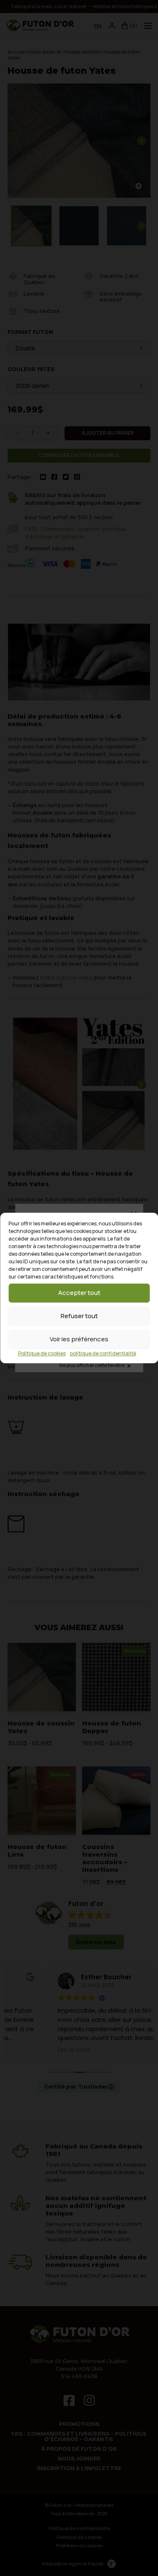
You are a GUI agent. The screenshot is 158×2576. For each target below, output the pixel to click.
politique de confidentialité (103, 1353)
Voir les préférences (79, 1339)
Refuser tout (79, 1316)
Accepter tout (79, 1293)
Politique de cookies (42, 1353)
